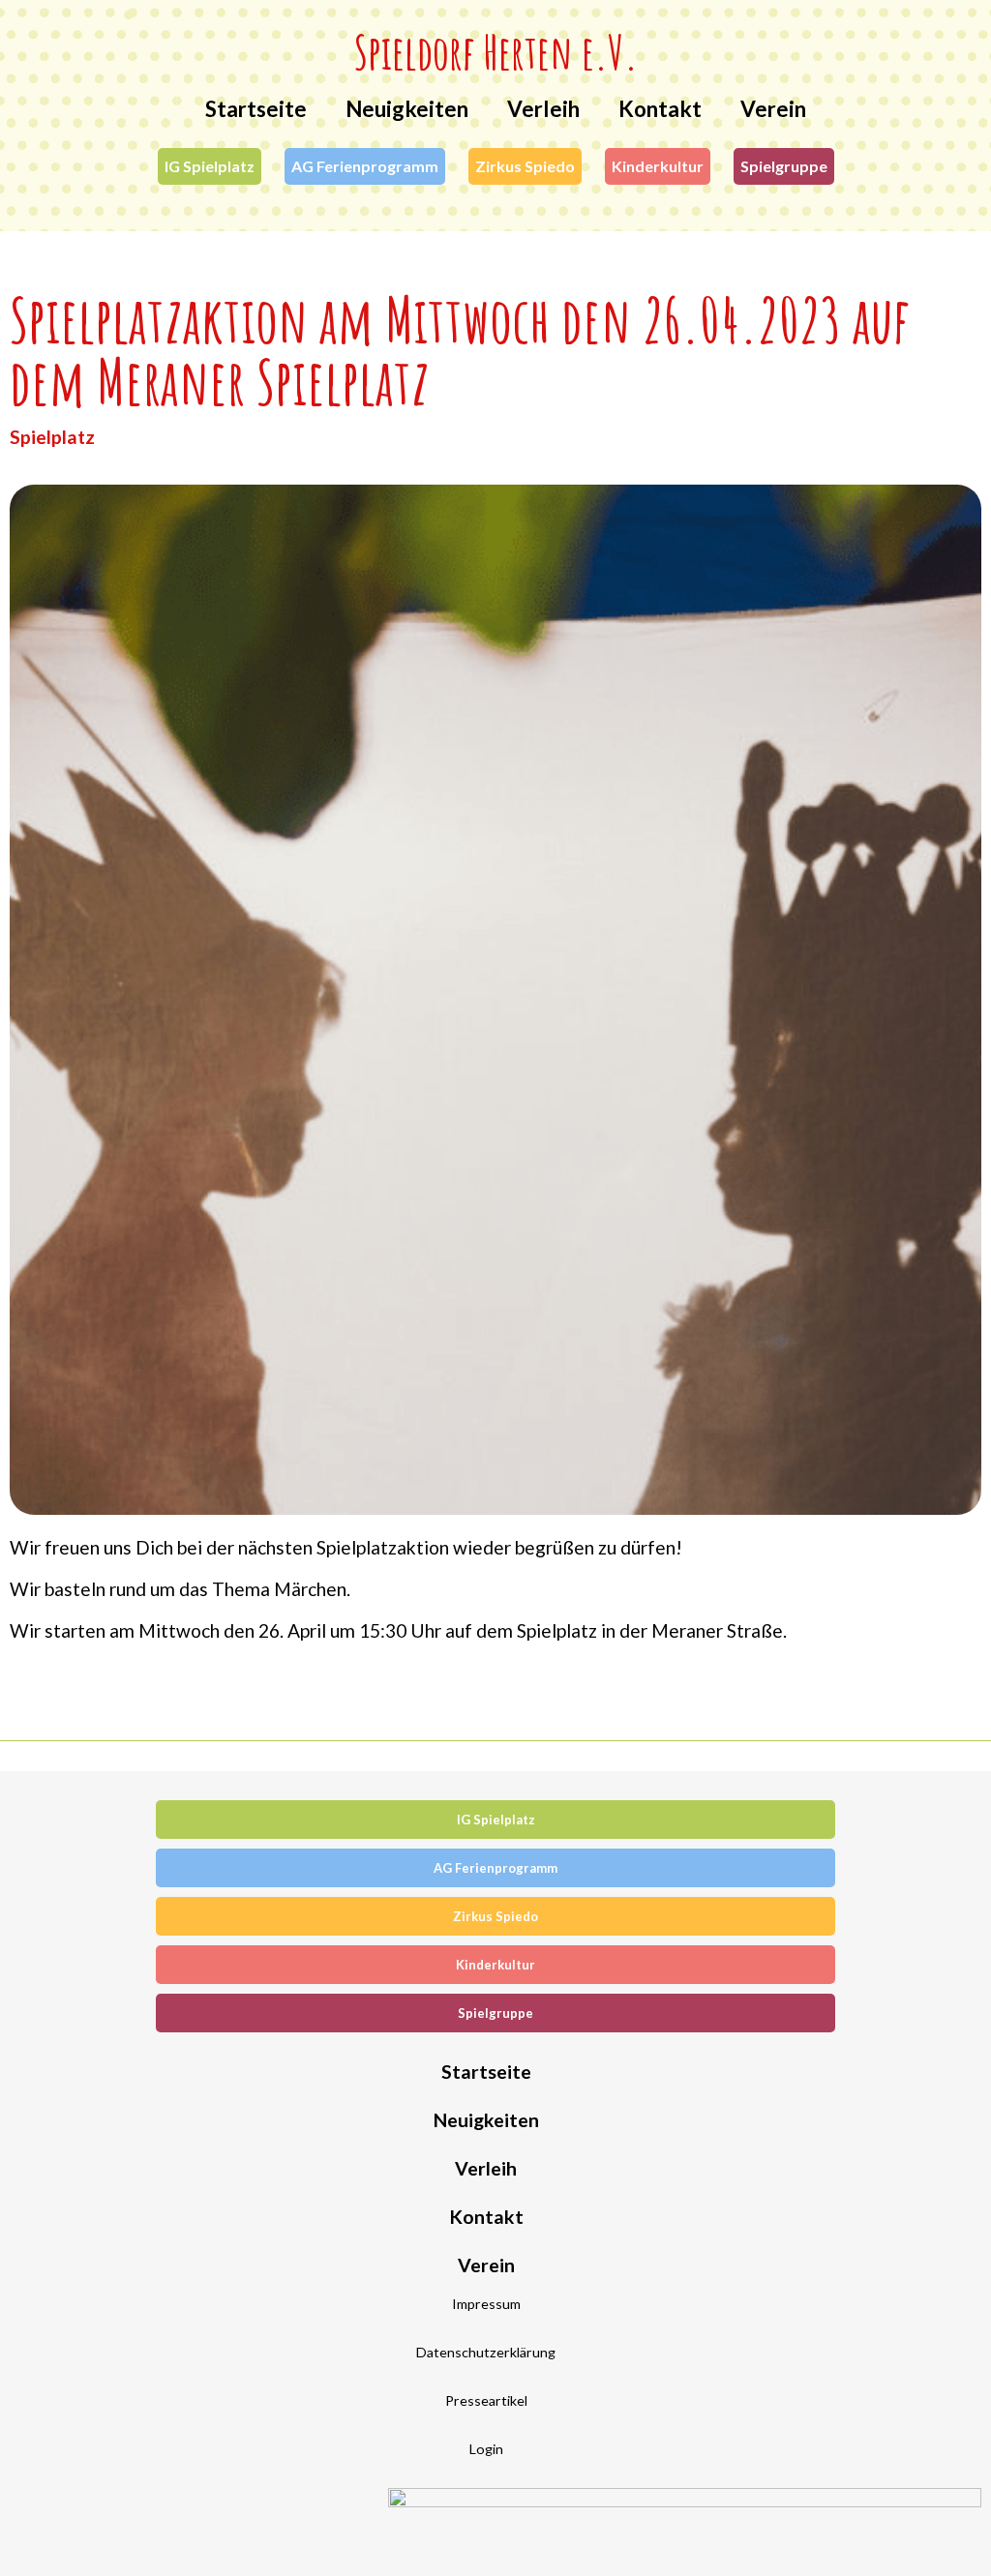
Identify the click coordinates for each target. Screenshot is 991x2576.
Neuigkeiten (407, 109)
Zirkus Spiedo (525, 166)
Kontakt (660, 109)
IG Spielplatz (210, 166)
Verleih (543, 109)
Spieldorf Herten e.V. (496, 52)
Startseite (256, 109)
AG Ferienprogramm (365, 166)
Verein (773, 109)
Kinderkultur (658, 166)
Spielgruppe (784, 166)
